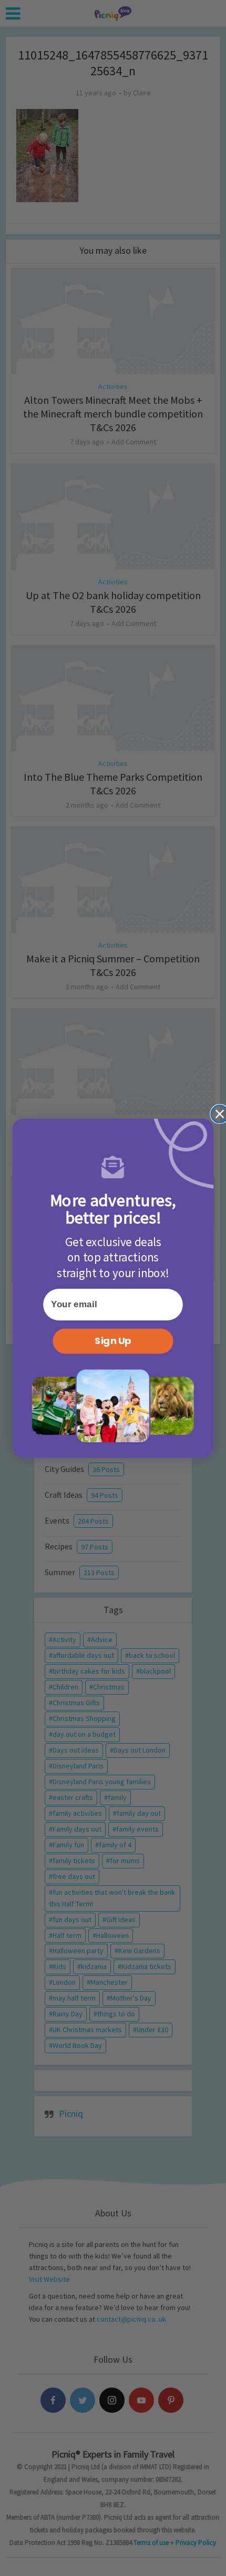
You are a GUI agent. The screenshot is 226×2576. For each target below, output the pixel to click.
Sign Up (113, 1341)
